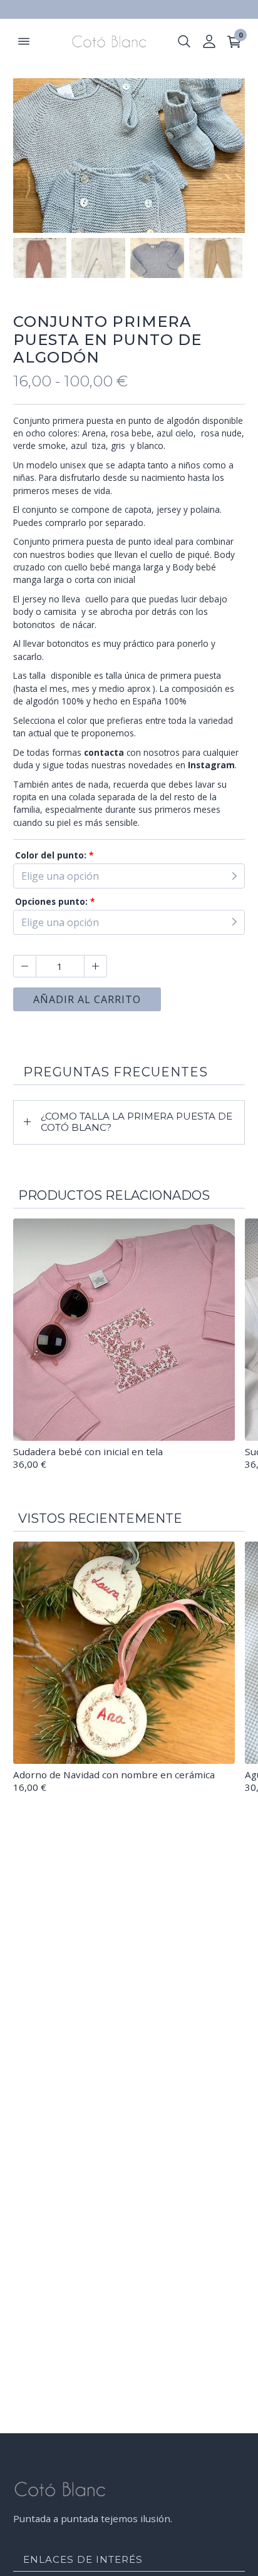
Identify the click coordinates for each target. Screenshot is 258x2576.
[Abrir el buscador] (184, 41)
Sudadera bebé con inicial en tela (88, 1451)
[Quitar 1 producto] (24, 966)
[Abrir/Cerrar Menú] (24, 41)
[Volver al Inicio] (104, 41)
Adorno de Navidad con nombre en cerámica (114, 1775)
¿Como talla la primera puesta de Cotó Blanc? (137, 1122)
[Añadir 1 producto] (96, 966)
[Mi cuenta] (209, 41)
